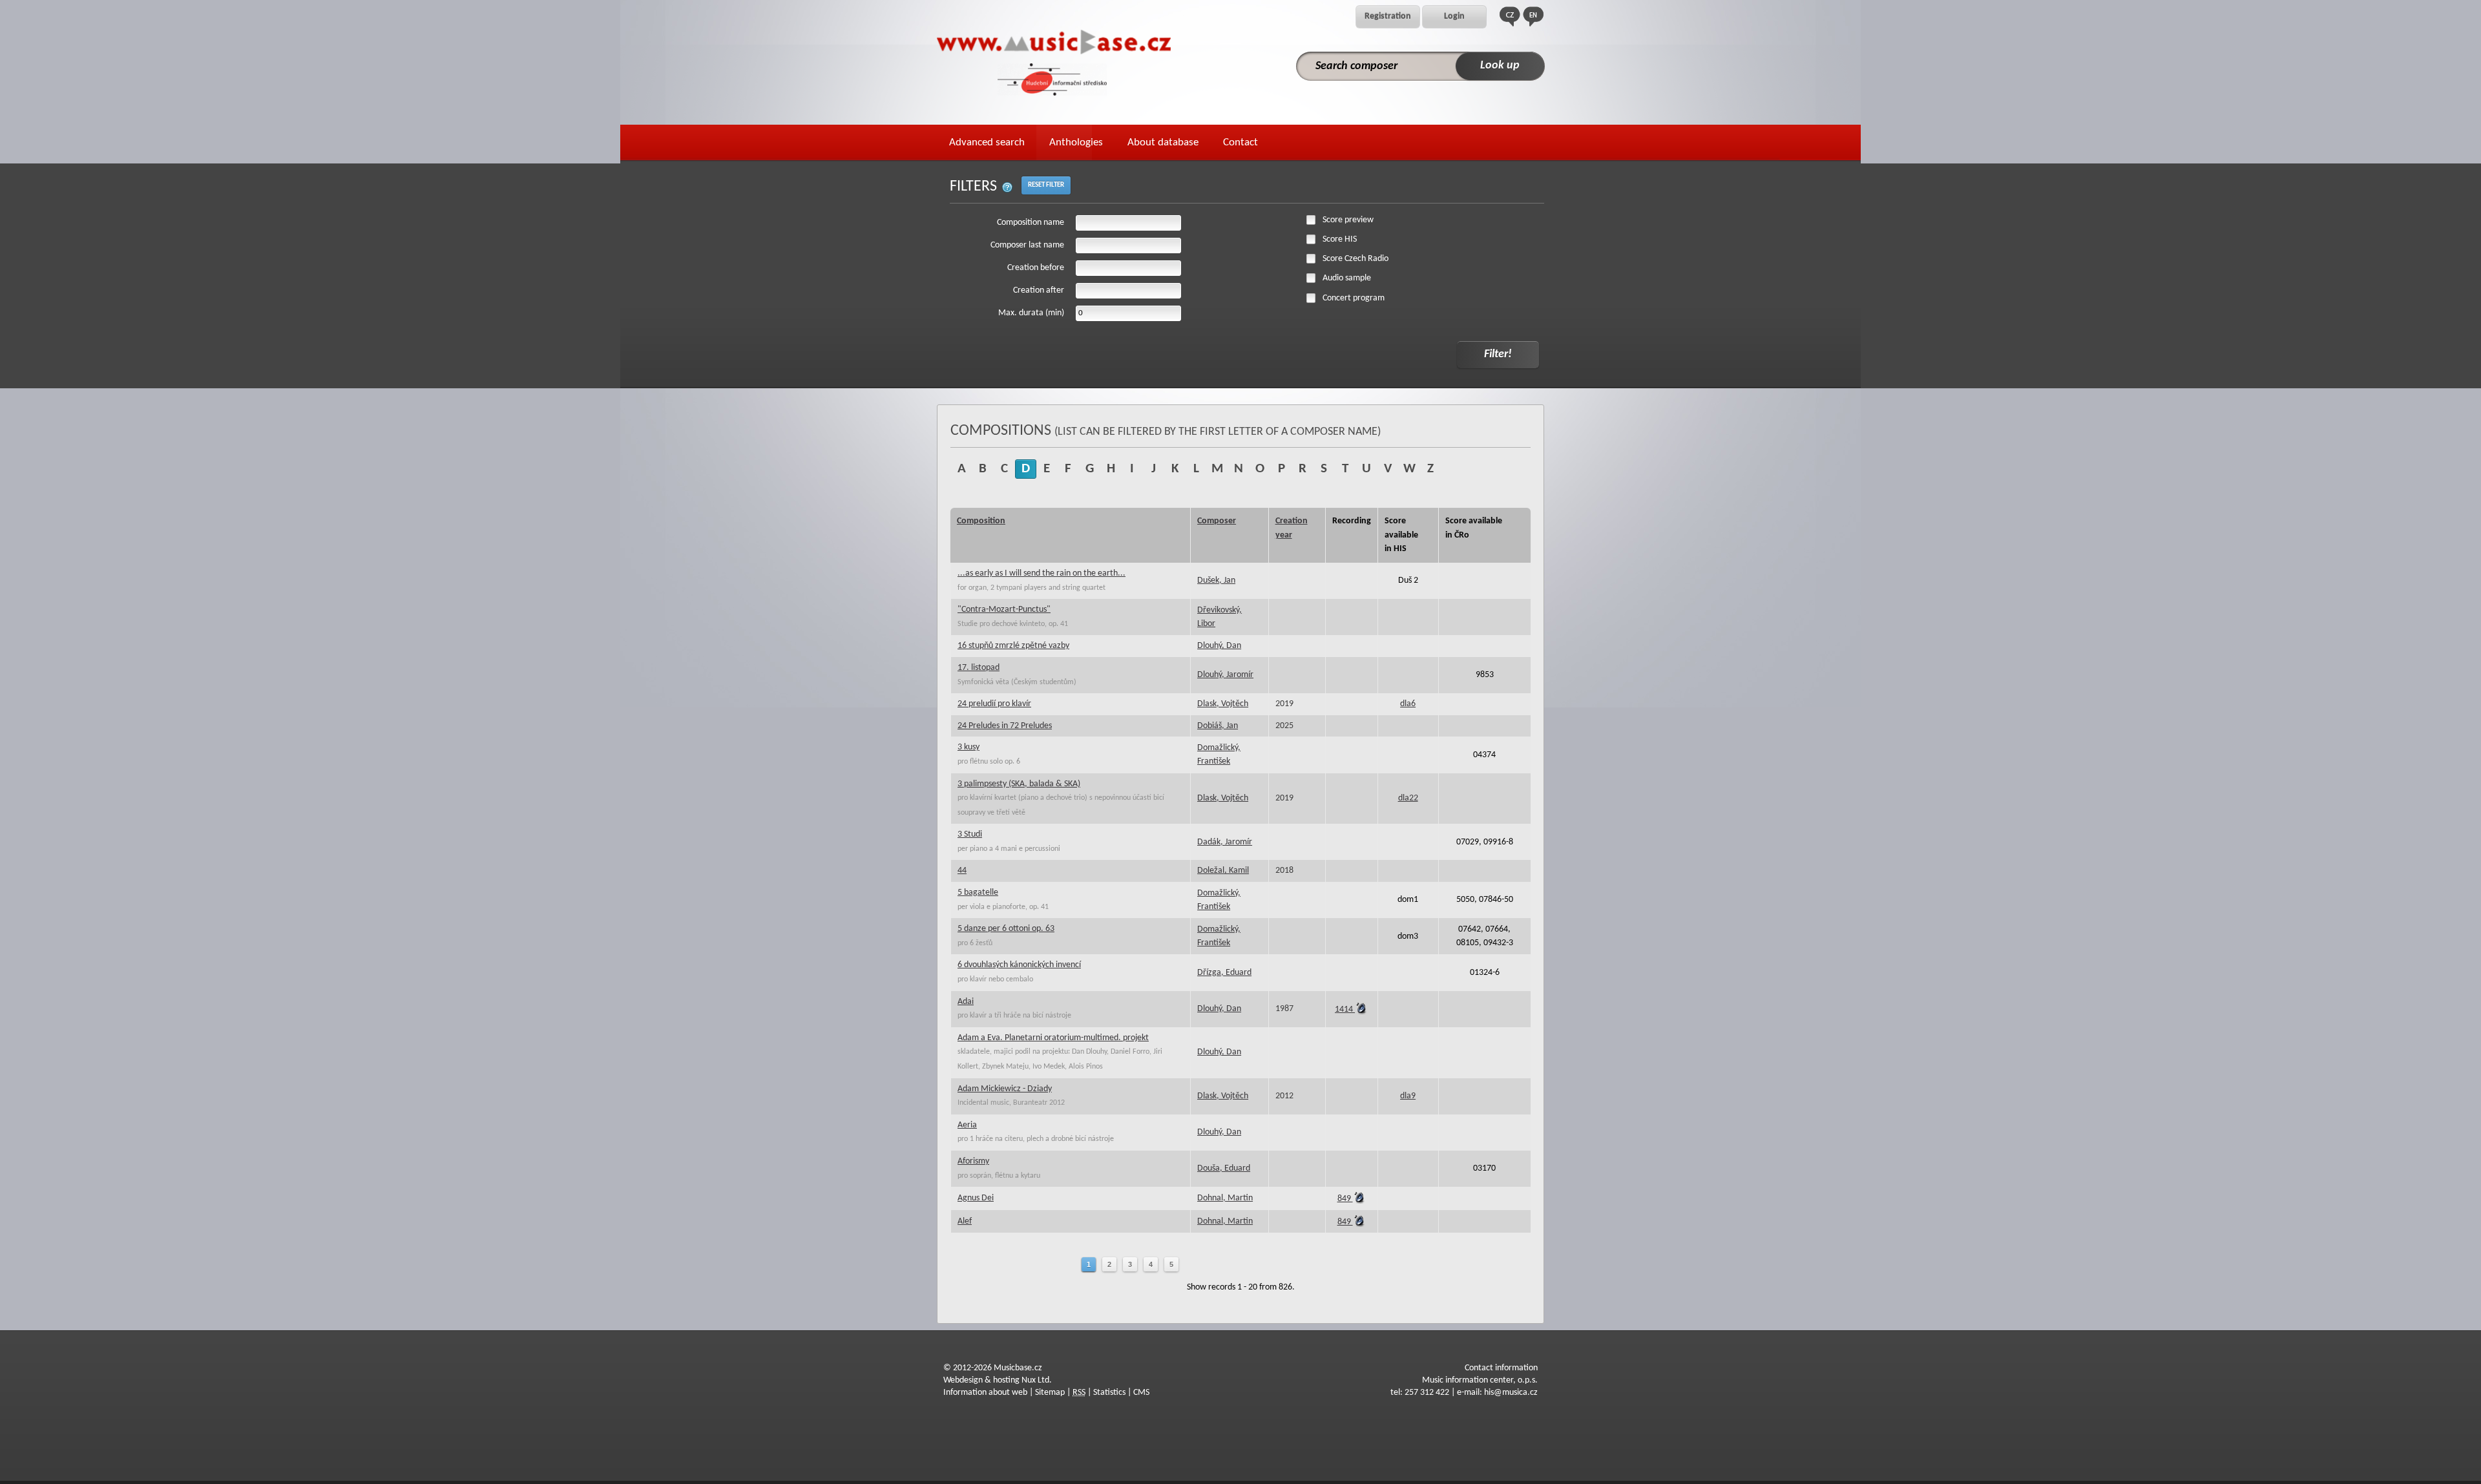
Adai (966, 1002)
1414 (1345, 1009)
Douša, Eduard (1224, 1168)
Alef (965, 1221)
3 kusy (968, 747)
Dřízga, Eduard (1224, 973)
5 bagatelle (978, 893)
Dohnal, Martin (1225, 1198)
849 (1345, 1199)
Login (1454, 16)
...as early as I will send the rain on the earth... (1042, 573)
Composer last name (1027, 245)
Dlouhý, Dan (1219, 646)
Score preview (1348, 220)
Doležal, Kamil (1223, 871)
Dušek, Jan (1216, 580)
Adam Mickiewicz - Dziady (1005, 1089)
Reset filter (1046, 185)
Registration (1388, 16)
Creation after (1039, 290)
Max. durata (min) (1031, 313)
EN (1533, 16)
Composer (1217, 521)
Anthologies (1076, 142)
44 (962, 871)
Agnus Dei (976, 1198)
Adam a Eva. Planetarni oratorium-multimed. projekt (1053, 1038)
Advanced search (987, 142)
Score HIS (1340, 239)
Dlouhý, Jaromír (1225, 675)
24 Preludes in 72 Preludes (1005, 726)
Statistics (1109, 1393)
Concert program (1354, 298)
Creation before (1036, 268)
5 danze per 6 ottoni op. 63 (1006, 929)
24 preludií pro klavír (994, 704)
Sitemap (1050, 1393)
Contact (1240, 142)
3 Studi (970, 834)
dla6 (1408, 704)
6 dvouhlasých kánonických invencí (1019, 965)
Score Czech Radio (1356, 259)
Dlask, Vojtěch (1223, 704)
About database (1163, 142)
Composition (981, 521)
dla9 (1408, 1096)
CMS (1141, 1393)
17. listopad (979, 668)
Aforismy (973, 1161)
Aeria (967, 1125)
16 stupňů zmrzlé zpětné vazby (1013, 646)
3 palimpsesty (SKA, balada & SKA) (1019, 784)
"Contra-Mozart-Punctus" (1004, 610)
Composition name (1031, 223)
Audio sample (1347, 278)
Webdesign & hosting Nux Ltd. (998, 1380)
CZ (1510, 16)
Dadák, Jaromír (1225, 842)
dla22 (1408, 798)
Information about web (985, 1393)
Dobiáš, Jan (1218, 726)
